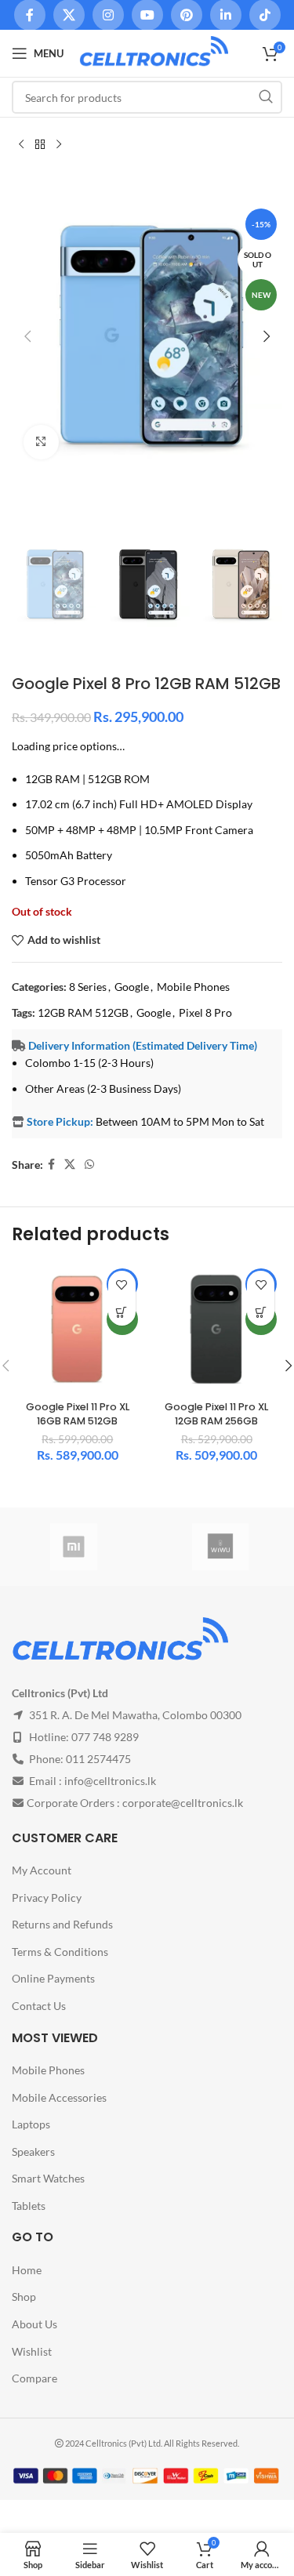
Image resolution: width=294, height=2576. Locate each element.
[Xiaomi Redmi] (74, 1547)
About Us (34, 2324)
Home (27, 2270)
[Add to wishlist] (122, 1284)
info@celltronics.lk (110, 1781)
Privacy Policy (47, 1898)
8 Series (88, 987)
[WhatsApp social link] (89, 1165)
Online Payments (53, 1978)
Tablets (29, 2206)
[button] (27, 336)
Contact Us (39, 2006)
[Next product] (59, 144)
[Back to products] (40, 144)
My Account (42, 1870)
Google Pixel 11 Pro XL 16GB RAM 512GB (78, 1414)
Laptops (31, 2124)
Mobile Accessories (59, 2097)
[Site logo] (154, 52)
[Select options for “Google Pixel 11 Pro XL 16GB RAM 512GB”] (122, 1312)
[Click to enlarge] (41, 443)
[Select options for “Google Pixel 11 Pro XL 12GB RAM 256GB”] (261, 1312)
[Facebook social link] (51, 1165)
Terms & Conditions (60, 1952)
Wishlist (32, 2351)
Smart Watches (48, 2178)
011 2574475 (98, 1759)
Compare (34, 2378)
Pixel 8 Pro (205, 1012)
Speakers (33, 2152)
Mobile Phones (193, 987)
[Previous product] (21, 144)
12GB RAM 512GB (83, 1012)
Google (132, 987)
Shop (24, 2297)
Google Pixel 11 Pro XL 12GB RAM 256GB (216, 1414)
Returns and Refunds (62, 1924)
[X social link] (70, 1165)
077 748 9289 (105, 1737)
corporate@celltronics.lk (183, 1803)
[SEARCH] (266, 97)
